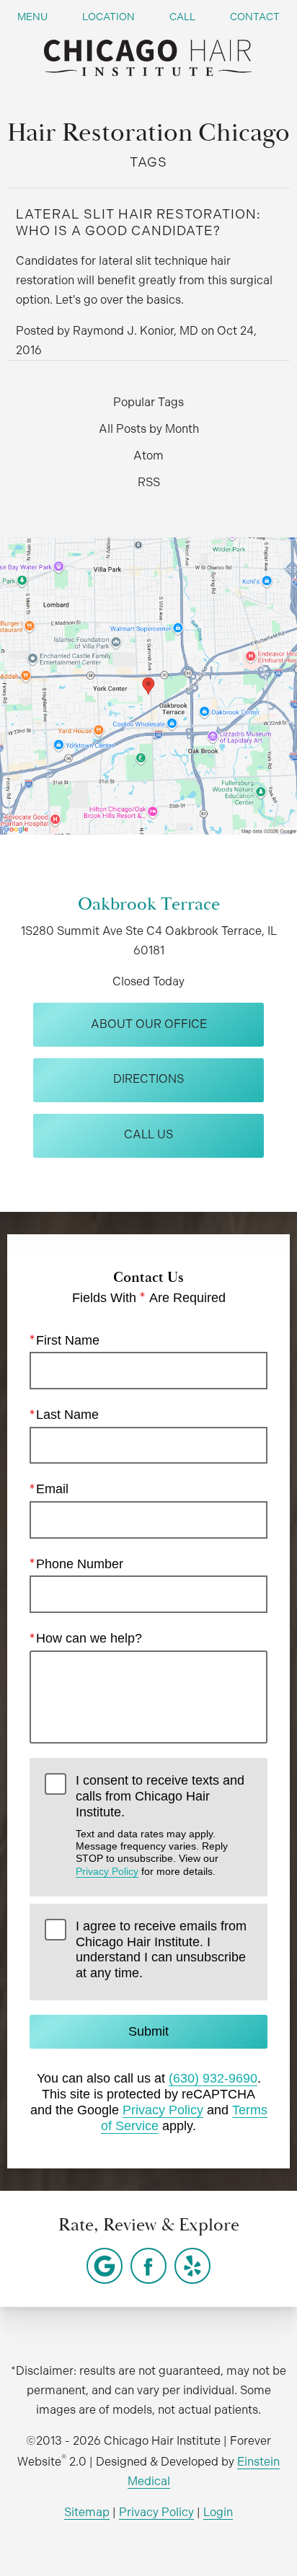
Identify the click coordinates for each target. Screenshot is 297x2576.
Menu (32, 17)
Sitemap (87, 2512)
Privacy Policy (107, 1871)
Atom (148, 456)
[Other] (105, 2266)
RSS (149, 482)
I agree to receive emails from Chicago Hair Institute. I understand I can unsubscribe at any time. (161, 1949)
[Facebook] (148, 2266)
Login (218, 2512)
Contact (255, 17)
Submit (148, 2031)
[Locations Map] (148, 685)
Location (108, 17)
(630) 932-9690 (213, 2078)
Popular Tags (148, 402)
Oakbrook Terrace (149, 904)
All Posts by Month (149, 429)
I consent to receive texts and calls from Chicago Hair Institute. (160, 1825)
